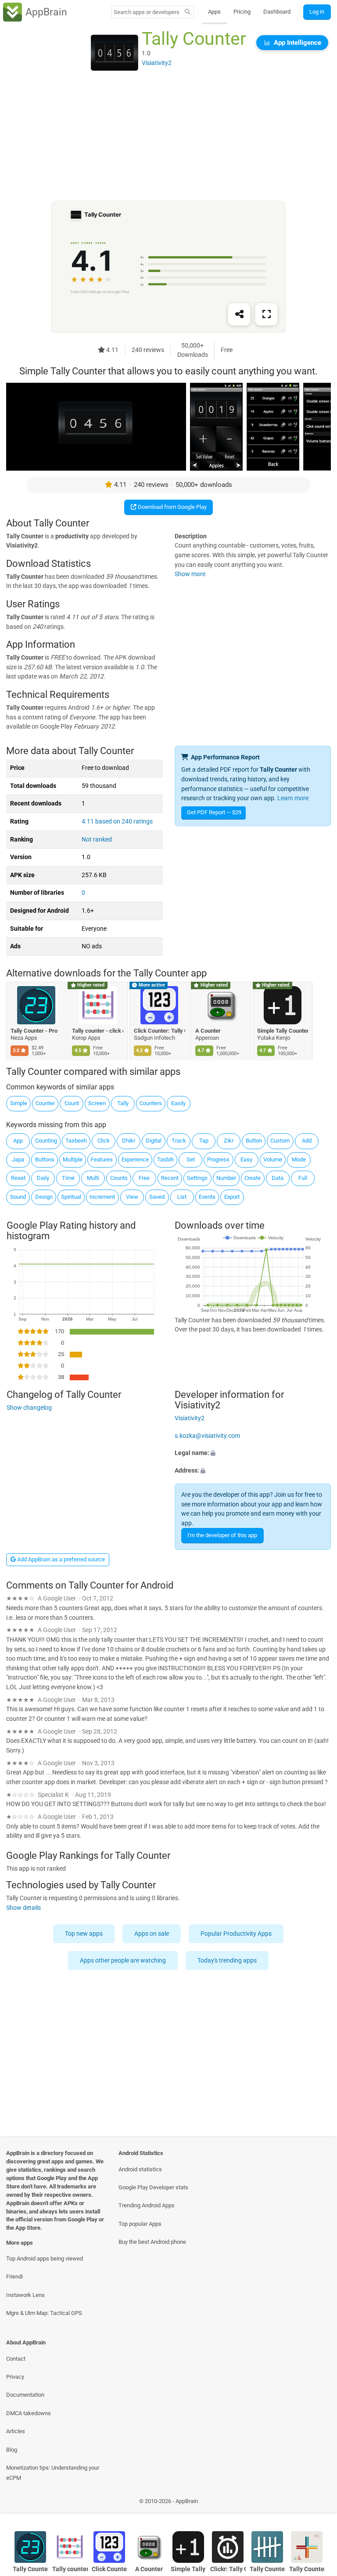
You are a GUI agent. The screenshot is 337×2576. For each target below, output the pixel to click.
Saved (157, 1197)
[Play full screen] (266, 315)
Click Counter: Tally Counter (160, 1031)
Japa (18, 1159)
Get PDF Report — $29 (214, 812)
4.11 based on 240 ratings (117, 822)
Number (226, 1178)
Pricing (242, 12)
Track (179, 1141)
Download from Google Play (172, 507)
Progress (218, 1159)
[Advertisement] (168, 139)
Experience (135, 1159)
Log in (317, 12)
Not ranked (97, 840)
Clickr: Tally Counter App (228, 2569)
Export (232, 1197)
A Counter (208, 1031)
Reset (18, 1178)
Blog (12, 2450)
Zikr (229, 1141)
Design (44, 1197)
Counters (151, 1103)
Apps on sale (152, 1934)
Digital (154, 1141)
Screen (97, 1103)
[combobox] (147, 12)
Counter (45, 1103)
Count (72, 1103)
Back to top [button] (317, 2504)
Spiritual (71, 1197)
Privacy (15, 2377)
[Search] (188, 12)
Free (144, 1178)
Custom (280, 1141)
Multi (93, 1178)
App (18, 1141)
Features (102, 1159)
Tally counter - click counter (98, 1031)
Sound (18, 1197)
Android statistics (140, 2169)
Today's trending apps (228, 1961)
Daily (43, 1178)
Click (104, 1141)
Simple (19, 1103)
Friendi (14, 2277)
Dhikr (129, 1141)
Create (253, 1178)
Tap (204, 1141)
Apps (214, 12)
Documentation (25, 2395)
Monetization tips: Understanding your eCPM (53, 2473)
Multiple (73, 1159)
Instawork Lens (25, 2295)
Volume (273, 1159)
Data (278, 1178)
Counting (46, 1141)
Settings (197, 1178)
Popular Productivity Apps (237, 1934)
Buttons (45, 1159)
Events (207, 1197)
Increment (102, 1197)
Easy (246, 1159)
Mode (299, 1159)
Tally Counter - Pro (34, 1031)
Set (191, 1159)
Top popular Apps (140, 2224)
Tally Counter (267, 2569)
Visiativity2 (190, 1418)
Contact (16, 2359)
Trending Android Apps (147, 2205)
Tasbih (165, 1159)
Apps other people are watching (123, 1961)
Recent (170, 1178)
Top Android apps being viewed (45, 2259)
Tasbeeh (76, 1141)
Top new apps (84, 1934)
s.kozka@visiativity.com (207, 1436)
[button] (253, 1453)
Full (303, 1178)
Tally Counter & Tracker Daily (307, 2569)
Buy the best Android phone (152, 2242)
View (132, 1197)
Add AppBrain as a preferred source (60, 1559)
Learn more (293, 798)
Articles (16, 2431)
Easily (178, 1103)
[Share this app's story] (239, 315)
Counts (119, 1178)
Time (68, 1178)
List (182, 1197)
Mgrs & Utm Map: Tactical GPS (44, 2313)
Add (307, 1141)
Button (254, 1141)
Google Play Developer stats (153, 2187)
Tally (123, 1103)
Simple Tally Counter (283, 1031)
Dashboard (277, 12)
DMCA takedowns (29, 2413)
